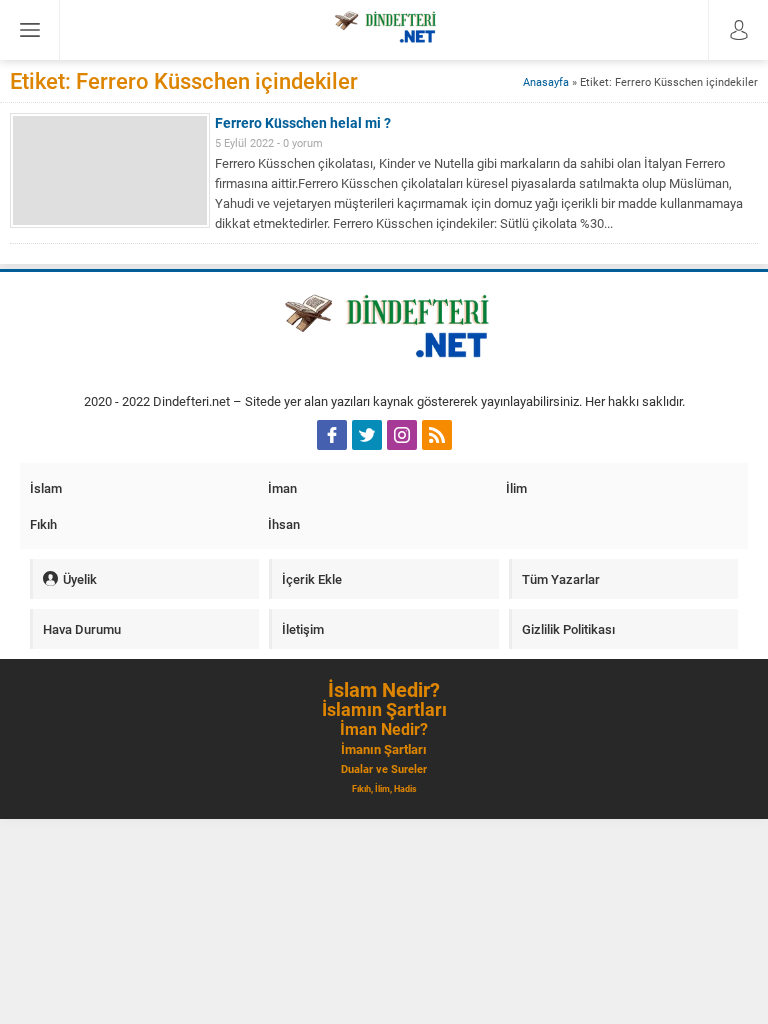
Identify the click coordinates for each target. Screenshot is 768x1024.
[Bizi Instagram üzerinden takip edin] (402, 435)
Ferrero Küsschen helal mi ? (303, 122)
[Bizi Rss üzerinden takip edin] (437, 435)
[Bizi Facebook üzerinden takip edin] (332, 435)
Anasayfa (546, 81)
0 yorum (303, 142)
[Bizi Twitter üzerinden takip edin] (367, 435)
